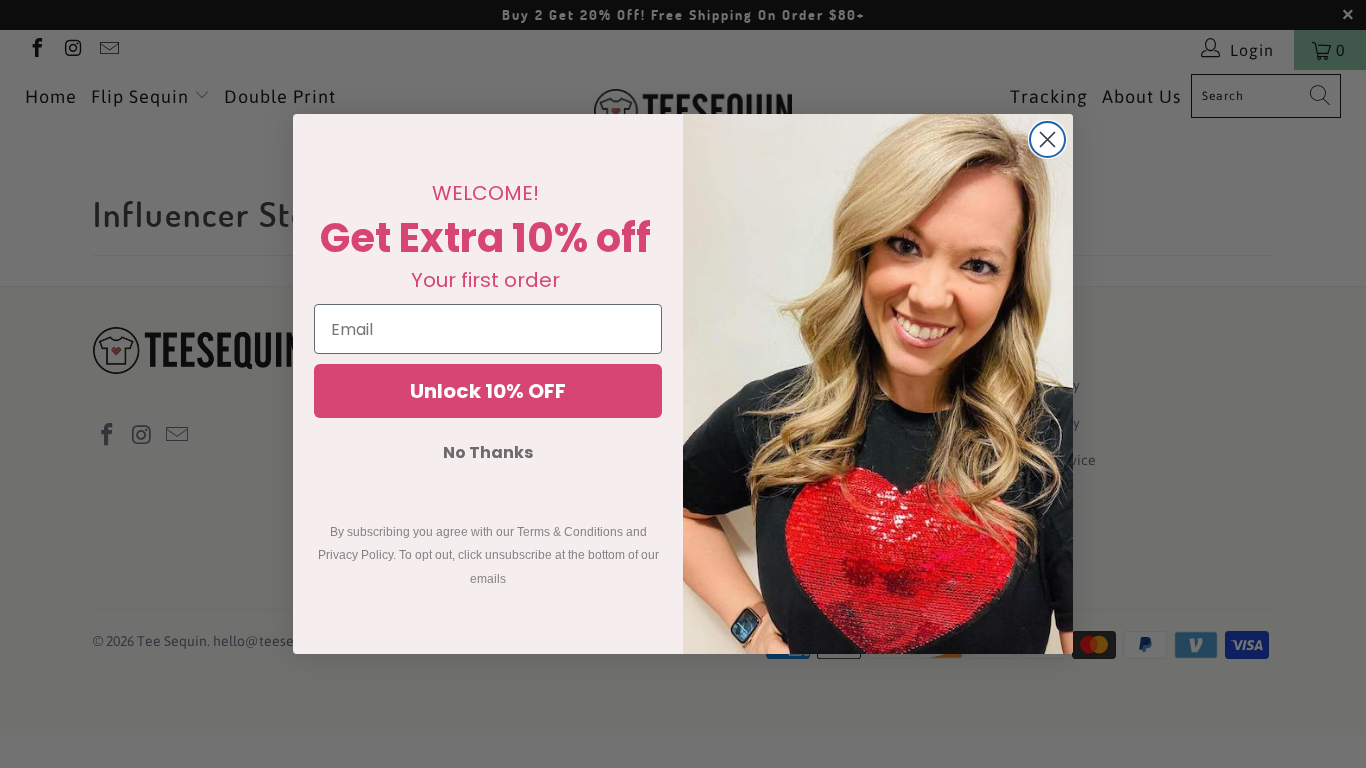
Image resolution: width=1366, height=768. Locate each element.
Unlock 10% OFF (488, 391)
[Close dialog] (1047, 139)
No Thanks (488, 452)
